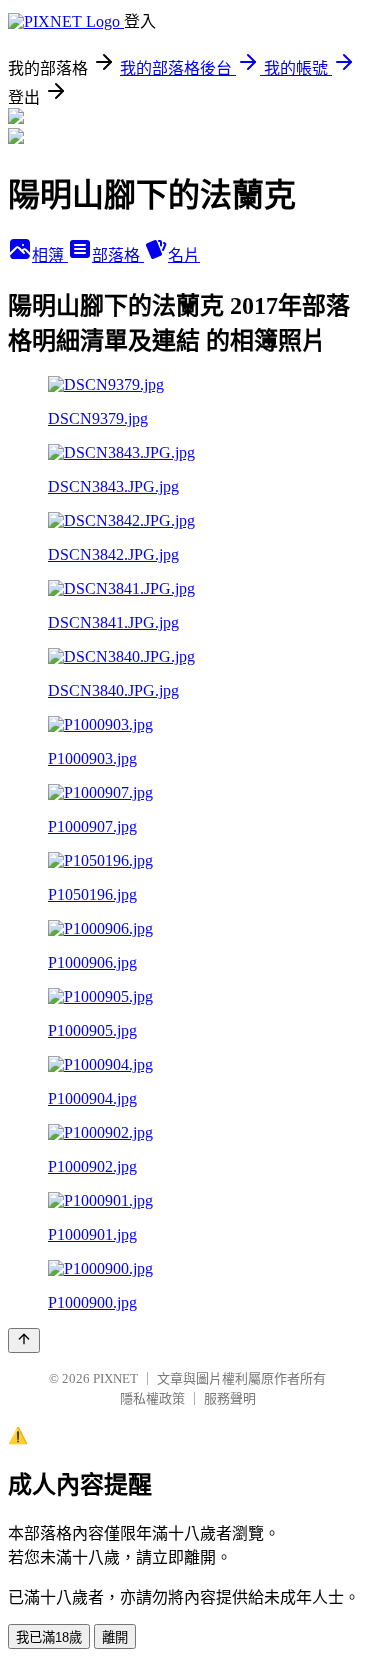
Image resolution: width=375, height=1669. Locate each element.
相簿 (50, 255)
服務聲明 (230, 1398)
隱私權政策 (152, 1398)
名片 (184, 255)
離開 (115, 1637)
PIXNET (115, 1378)
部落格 (118, 255)
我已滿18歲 (49, 1637)
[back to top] (24, 1340)
